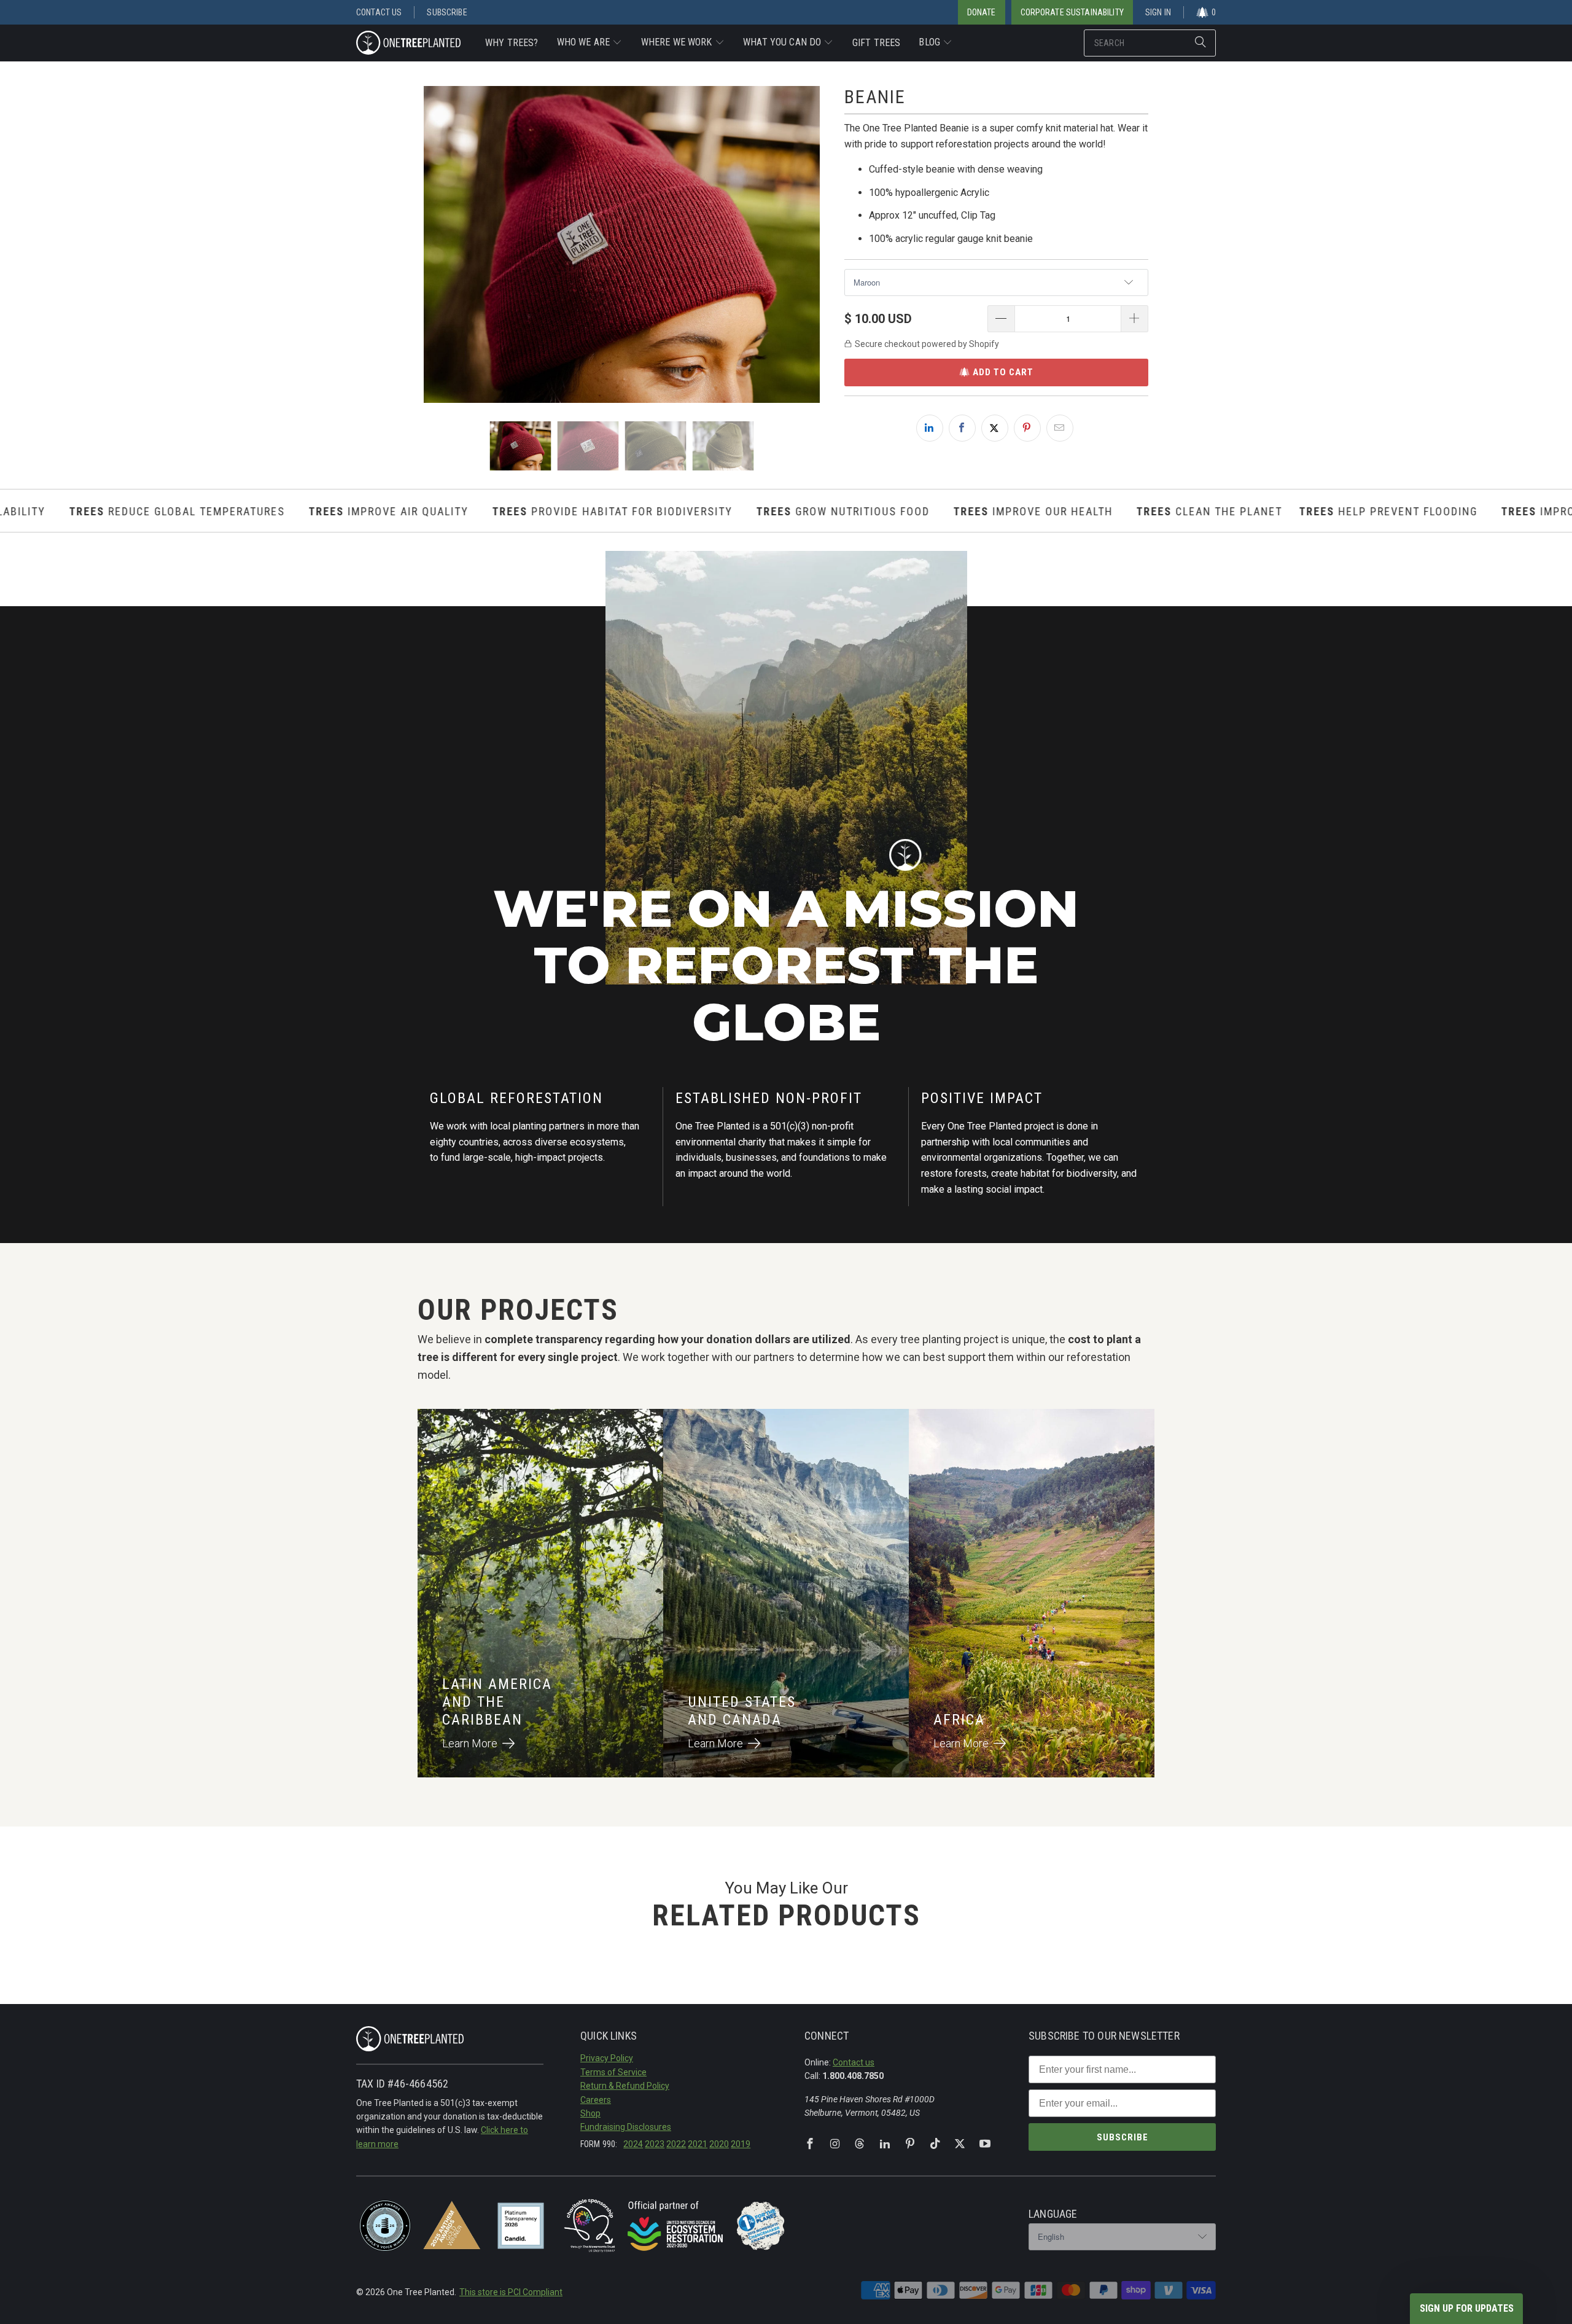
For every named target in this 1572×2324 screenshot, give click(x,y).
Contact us (854, 2062)
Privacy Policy (607, 2058)
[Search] (1200, 43)
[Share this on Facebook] (962, 428)
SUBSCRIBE (1123, 2137)
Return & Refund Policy (625, 2086)
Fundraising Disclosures (626, 2127)
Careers (596, 2100)
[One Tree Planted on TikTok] (935, 2144)
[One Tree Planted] (408, 44)
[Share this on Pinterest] (1027, 428)
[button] (590, 43)
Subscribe (447, 12)
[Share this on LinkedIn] (930, 428)
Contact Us (379, 12)
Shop (590, 2113)
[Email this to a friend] (1060, 428)
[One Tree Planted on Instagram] (835, 2144)
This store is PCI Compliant (511, 2292)
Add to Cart (1003, 372)
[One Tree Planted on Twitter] (960, 2144)
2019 (741, 2144)
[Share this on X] (995, 428)
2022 (676, 2144)
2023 (655, 2144)
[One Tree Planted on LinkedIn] (885, 2144)
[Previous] (433, 244)
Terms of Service (613, 2072)
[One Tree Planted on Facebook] (810, 2144)
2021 (698, 2144)
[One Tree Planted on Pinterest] (910, 2144)
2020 (719, 2144)
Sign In (1158, 12)
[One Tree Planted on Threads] (860, 2144)
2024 (633, 2144)
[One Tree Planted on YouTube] (985, 2144)
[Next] (811, 244)
